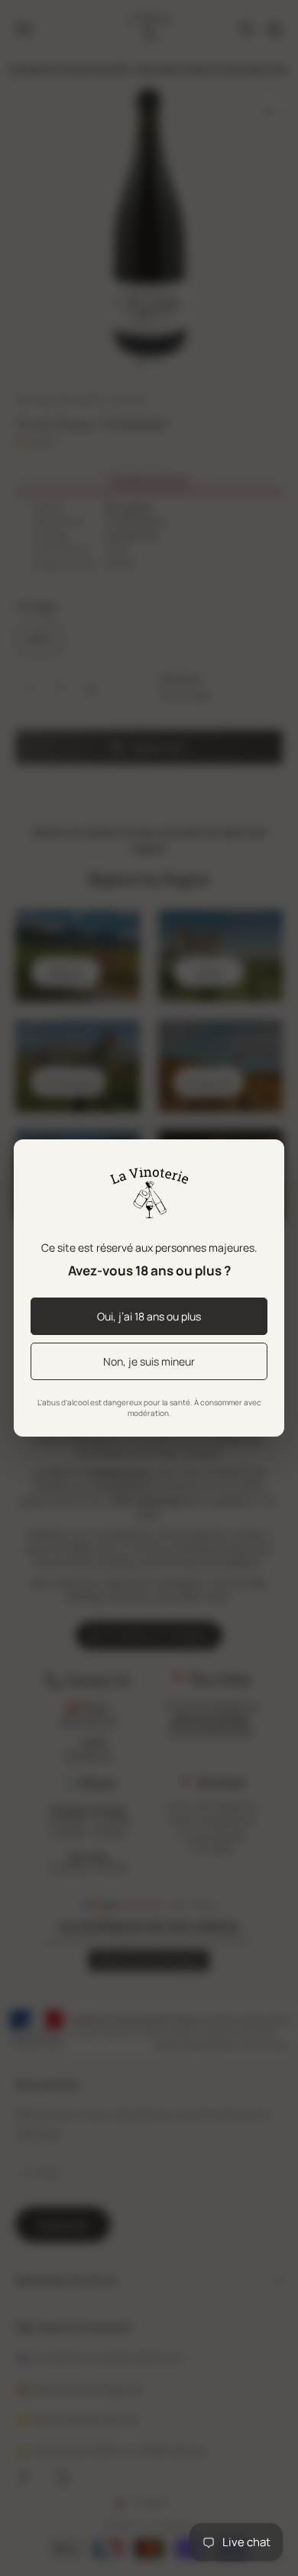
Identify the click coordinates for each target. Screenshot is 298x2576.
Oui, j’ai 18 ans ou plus (149, 1316)
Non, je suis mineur (149, 1361)
